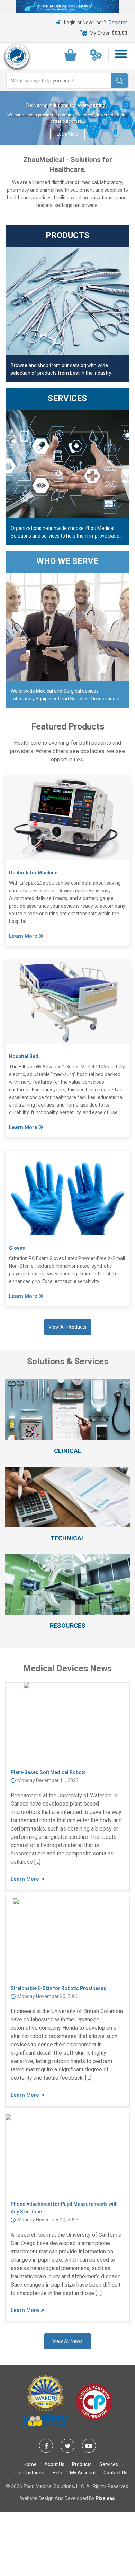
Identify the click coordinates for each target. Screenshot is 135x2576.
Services (109, 2464)
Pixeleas (105, 2498)
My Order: (108, 33)
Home (30, 2464)
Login (70, 23)
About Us (54, 2464)
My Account (83, 2473)
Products (82, 2464)
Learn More (67, 134)
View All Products (67, 1327)
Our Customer (30, 2473)
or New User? (102, 23)
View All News (67, 2341)
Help (57, 2473)
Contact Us (115, 2473)
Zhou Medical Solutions (49, 2486)
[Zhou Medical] (17, 56)
